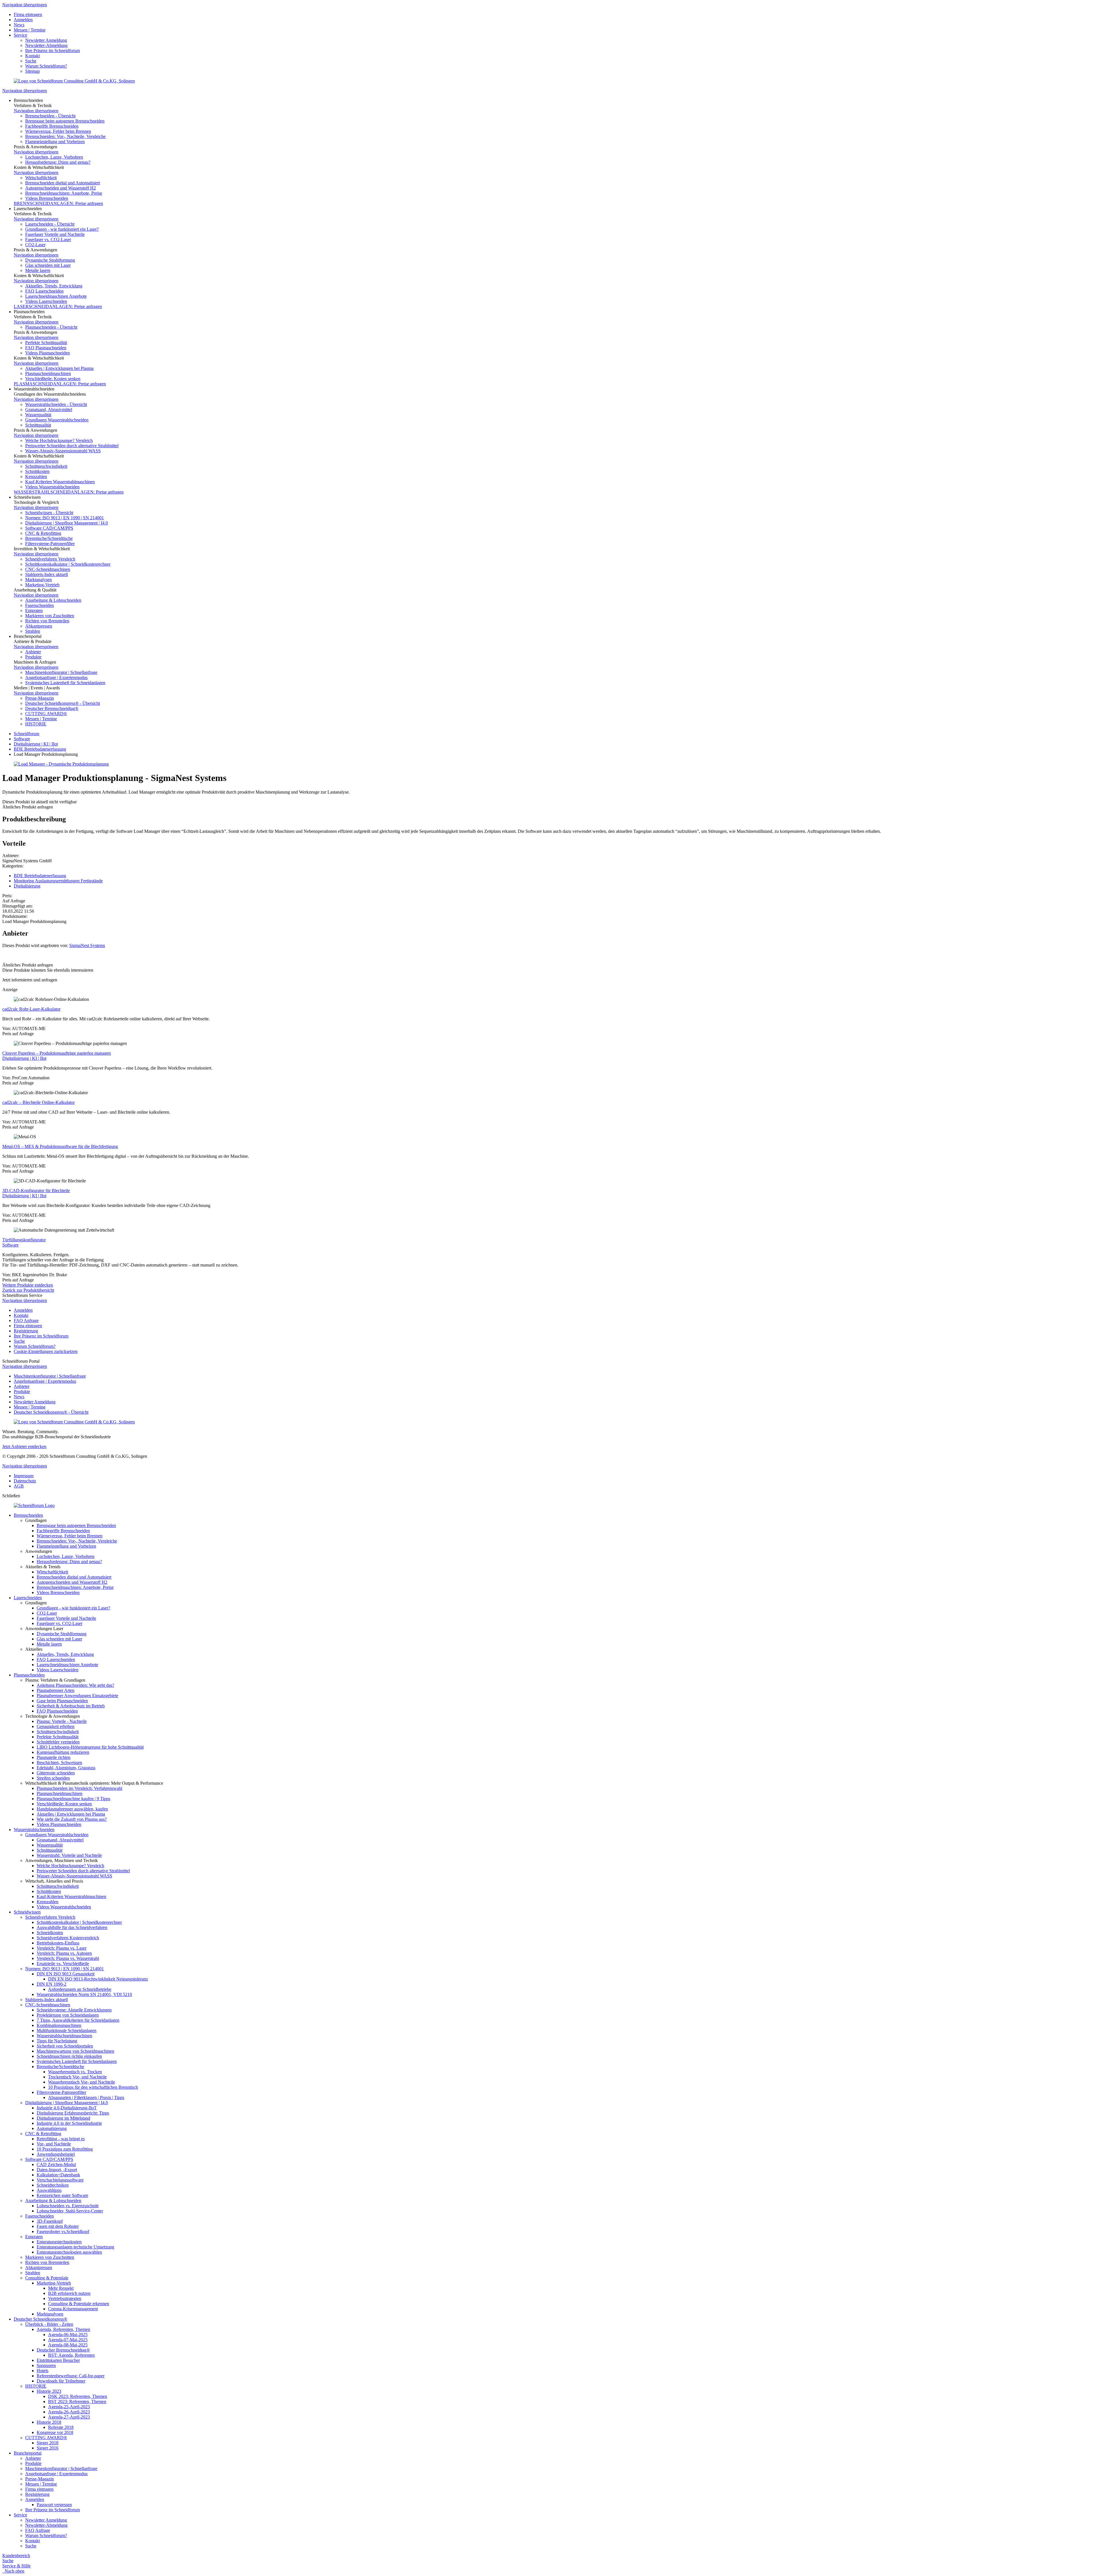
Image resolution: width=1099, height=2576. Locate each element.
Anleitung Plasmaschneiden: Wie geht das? (75, 1685)
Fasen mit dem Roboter (58, 2226)
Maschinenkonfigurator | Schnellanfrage (61, 672)
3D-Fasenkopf (50, 2221)
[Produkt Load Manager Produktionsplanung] (61, 764)
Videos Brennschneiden (47, 198)
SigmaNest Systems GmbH (27, 861)
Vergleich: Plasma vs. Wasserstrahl (68, 1958)
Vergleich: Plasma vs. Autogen (64, 1953)
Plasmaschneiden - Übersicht (51, 327)
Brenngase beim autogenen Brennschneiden (65, 121)
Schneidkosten (50, 1933)
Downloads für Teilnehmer (61, 2381)
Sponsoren (46, 2365)
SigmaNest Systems (87, 945)
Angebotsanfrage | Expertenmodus (56, 677)
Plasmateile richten (54, 1757)
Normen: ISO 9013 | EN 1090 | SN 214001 (65, 518)
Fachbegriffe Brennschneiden (52, 126)
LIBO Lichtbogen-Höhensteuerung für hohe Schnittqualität (90, 1747)
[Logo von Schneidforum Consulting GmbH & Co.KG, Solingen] (74, 81)
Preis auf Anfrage (18, 1034)
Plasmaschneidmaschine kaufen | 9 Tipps (73, 1799)
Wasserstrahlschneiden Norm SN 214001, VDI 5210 (84, 1994)
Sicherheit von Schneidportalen (65, 2046)
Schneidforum (26, 734)
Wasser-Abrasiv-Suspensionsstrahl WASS (63, 451)
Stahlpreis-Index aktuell (47, 574)
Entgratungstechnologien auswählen (69, 2252)
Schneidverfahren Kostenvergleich (68, 1938)
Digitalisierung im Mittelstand (63, 2118)
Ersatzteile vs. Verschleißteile (63, 1963)
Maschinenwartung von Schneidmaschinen (75, 2051)
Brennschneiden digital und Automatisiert (63, 183)
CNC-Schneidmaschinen (48, 569)
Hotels (43, 2371)
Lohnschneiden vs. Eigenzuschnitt (68, 2206)
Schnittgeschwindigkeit (46, 466)
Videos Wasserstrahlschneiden (52, 487)
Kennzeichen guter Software (62, 2195)
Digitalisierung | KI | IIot (36, 744)
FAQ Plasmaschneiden (46, 348)
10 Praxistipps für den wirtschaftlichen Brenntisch (93, 2087)
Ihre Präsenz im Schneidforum (53, 51)
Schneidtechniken (53, 2185)
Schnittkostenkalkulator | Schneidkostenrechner (68, 564)
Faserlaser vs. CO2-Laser (48, 239)
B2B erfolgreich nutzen (69, 2293)
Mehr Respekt (61, 2288)
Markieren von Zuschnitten (50, 616)
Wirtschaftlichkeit (41, 178)
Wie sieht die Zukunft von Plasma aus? (72, 1819)
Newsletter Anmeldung (46, 40)
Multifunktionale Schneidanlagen (67, 2030)
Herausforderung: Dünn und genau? (58, 162)
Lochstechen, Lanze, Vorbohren (54, 157)
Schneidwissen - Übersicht (49, 513)
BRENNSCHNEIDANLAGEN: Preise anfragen (58, 203)
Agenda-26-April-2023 (69, 2412)
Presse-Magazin (39, 698)
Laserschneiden (28, 1598)
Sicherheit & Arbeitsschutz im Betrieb (71, 1706)
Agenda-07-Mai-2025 (68, 2340)
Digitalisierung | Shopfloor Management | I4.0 (67, 523)
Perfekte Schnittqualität (46, 343)
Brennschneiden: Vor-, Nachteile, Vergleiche (65, 136)
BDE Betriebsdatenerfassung (40, 749)
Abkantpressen (39, 626)
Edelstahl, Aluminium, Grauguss (66, 1768)
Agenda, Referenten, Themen (63, 2329)
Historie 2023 (49, 2391)
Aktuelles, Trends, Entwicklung (54, 286)
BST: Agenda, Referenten (71, 2355)
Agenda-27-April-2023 (69, 2417)
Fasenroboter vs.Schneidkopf (63, 2231)
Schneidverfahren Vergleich (50, 559)
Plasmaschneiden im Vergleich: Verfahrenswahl (79, 1788)
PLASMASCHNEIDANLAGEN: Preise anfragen (60, 384)
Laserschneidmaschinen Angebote (56, 296)
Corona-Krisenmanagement (73, 2309)
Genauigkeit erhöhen (56, 1726)
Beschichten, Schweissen (59, 1763)
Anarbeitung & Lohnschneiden (53, 600)
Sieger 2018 (48, 2443)
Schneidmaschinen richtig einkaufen (69, 2056)
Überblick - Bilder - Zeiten (49, 2324)
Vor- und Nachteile (54, 2144)
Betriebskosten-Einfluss (58, 1943)
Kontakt (32, 56)
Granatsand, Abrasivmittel (49, 410)
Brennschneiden (28, 1515)
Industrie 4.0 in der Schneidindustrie (69, 2123)
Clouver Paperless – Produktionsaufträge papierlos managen (57, 1053)
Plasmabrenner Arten (56, 1690)
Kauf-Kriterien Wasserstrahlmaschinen (60, 482)
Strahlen (33, 631)
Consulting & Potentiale (47, 2278)
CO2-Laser (35, 245)
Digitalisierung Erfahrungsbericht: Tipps (73, 2113)
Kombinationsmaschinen (59, 2025)
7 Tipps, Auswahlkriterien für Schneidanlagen (78, 2020)
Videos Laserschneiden (46, 301)
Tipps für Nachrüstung (57, 2041)
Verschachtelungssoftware (60, 2180)
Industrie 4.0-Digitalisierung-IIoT (67, 2108)
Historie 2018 (49, 2422)
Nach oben (13, 2571)
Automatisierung (52, 2128)
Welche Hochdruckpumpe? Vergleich (59, 440)
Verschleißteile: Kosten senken (53, 379)
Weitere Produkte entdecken (28, 1285)
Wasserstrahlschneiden (34, 1830)
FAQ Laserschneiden (44, 291)
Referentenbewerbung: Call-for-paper (71, 2376)
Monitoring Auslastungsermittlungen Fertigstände (58, 881)
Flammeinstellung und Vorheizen (55, 142)
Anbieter (33, 652)
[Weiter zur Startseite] (34, 1505)
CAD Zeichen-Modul (56, 2164)
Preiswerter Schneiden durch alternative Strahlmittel (72, 446)
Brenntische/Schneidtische (49, 538)
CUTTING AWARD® (46, 714)
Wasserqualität (38, 415)
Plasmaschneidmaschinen (48, 373)
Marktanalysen (38, 580)
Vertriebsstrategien (65, 2298)
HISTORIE (36, 724)
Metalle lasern (38, 270)
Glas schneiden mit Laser (48, 265)
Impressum (24, 1476)
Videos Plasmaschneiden (48, 353)
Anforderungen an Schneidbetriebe (80, 1989)
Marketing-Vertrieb (42, 585)
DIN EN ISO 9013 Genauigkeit (66, 1974)
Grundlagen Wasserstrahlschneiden (57, 420)
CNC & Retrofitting (43, 533)
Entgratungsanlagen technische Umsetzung (75, 2247)
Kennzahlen (36, 477)
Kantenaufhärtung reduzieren (63, 1752)
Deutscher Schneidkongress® (40, 2319)
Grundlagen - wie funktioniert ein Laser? (62, 229)
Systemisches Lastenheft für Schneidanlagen (65, 683)
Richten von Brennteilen (47, 621)
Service (20, 35)
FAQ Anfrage (26, 1320)
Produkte (33, 657)
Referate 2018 (61, 2427)
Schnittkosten (37, 471)
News (19, 25)
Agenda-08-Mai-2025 (68, 2345)
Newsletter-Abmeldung (46, 45)
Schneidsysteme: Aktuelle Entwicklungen (74, 2010)
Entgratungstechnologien (59, 2242)
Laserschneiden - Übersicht (50, 224)
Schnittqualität (38, 425)
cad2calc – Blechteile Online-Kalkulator (38, 1102)
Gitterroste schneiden (56, 1773)
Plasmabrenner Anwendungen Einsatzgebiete (77, 1696)
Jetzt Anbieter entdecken (24, 1446)
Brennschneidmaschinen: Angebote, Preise (64, 193)
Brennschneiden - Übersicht (50, 116)
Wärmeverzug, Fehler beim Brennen (58, 131)
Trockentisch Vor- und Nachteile (77, 2077)
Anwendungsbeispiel (56, 2154)
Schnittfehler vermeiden (58, 1742)
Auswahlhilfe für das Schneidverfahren (72, 1927)
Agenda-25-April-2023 (69, 2407)
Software (22, 739)
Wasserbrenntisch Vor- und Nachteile (82, 2082)
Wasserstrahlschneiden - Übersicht (56, 404)
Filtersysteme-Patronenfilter (50, 544)
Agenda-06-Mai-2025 (68, 2335)
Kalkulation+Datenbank (58, 2175)
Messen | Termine (30, 30)
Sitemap (32, 71)
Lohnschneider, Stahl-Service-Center (70, 2211)
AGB (19, 1486)
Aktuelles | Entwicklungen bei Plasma (59, 368)
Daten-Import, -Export (57, 2170)
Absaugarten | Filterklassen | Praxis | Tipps (86, 2097)
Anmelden (23, 20)
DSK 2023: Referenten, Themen (78, 2396)
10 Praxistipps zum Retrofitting (65, 2149)
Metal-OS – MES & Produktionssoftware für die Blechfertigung (60, 1146)
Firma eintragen (28, 14)
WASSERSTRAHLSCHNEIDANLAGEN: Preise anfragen (69, 492)
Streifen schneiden (53, 1778)
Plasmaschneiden (29, 1675)
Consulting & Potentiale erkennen (79, 2304)
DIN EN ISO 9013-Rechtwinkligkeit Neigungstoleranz (98, 1979)
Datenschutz (25, 1481)
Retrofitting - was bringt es (61, 2139)
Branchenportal (28, 2453)
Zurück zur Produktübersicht (28, 1290)
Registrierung (26, 1331)
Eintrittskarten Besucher (58, 2360)
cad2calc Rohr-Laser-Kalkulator (31, 1009)
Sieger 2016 (48, 2448)
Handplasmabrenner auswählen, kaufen (72, 1809)
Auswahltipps (49, 2190)
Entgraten (34, 611)
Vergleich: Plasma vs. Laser (62, 1948)
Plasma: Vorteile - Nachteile (62, 1721)
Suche (31, 61)
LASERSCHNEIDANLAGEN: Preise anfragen (58, 306)
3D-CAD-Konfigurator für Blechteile (36, 1191)
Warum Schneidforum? (46, 66)
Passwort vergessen (54, 2505)
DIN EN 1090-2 (52, 1984)
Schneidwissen (27, 1912)
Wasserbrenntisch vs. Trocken (75, 2072)
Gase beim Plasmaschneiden (62, 1701)
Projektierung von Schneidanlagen (68, 2015)
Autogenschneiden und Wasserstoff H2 (61, 188)
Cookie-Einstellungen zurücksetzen (46, 1351)
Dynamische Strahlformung (50, 260)
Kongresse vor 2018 (55, 2432)
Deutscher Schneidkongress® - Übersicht (63, 703)
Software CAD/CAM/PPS (49, 528)
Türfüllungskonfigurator (24, 1240)
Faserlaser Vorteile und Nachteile (55, 234)
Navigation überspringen (25, 5)
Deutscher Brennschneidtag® (52, 708)
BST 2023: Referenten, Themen (77, 2402)
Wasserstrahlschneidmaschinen (64, 2036)
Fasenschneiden (39, 605)
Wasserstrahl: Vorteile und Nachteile (69, 1855)
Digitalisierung (27, 886)
